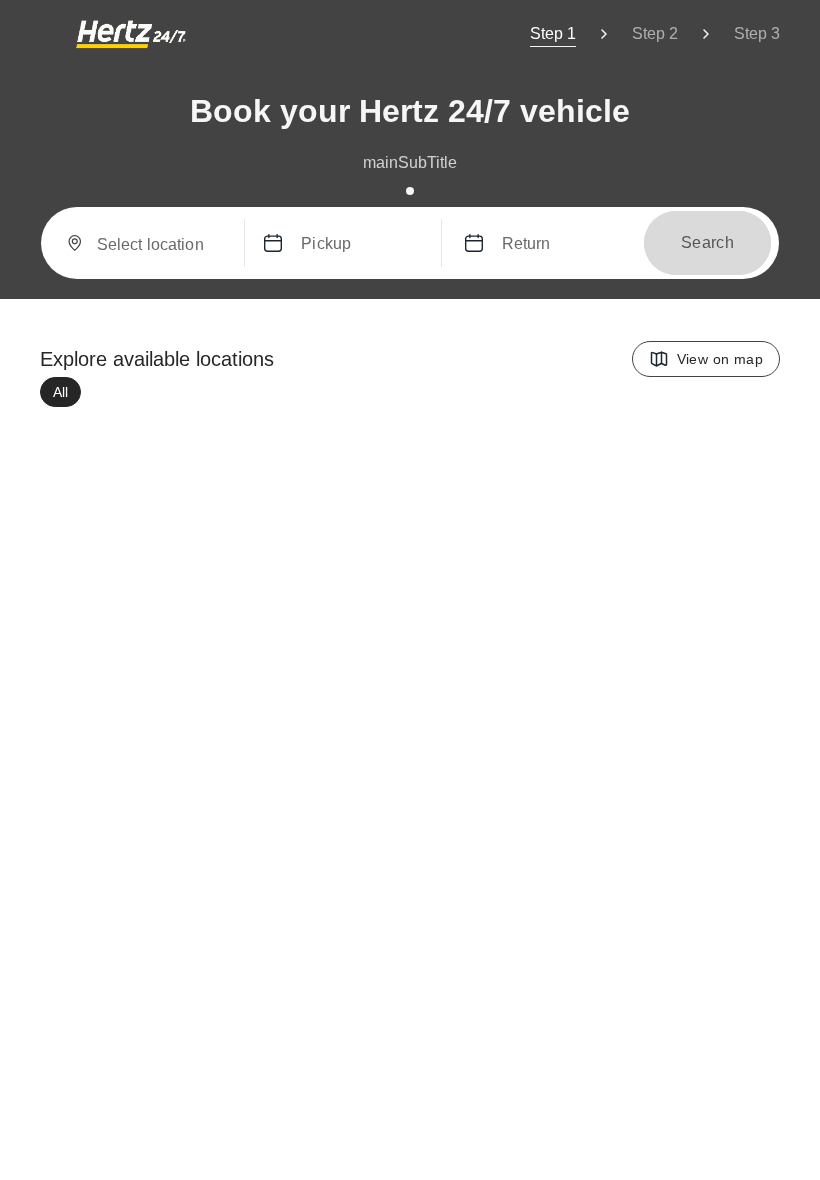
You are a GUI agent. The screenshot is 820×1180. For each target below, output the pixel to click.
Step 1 (553, 33)
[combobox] (162, 250)
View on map (720, 359)
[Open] (230, 244)
